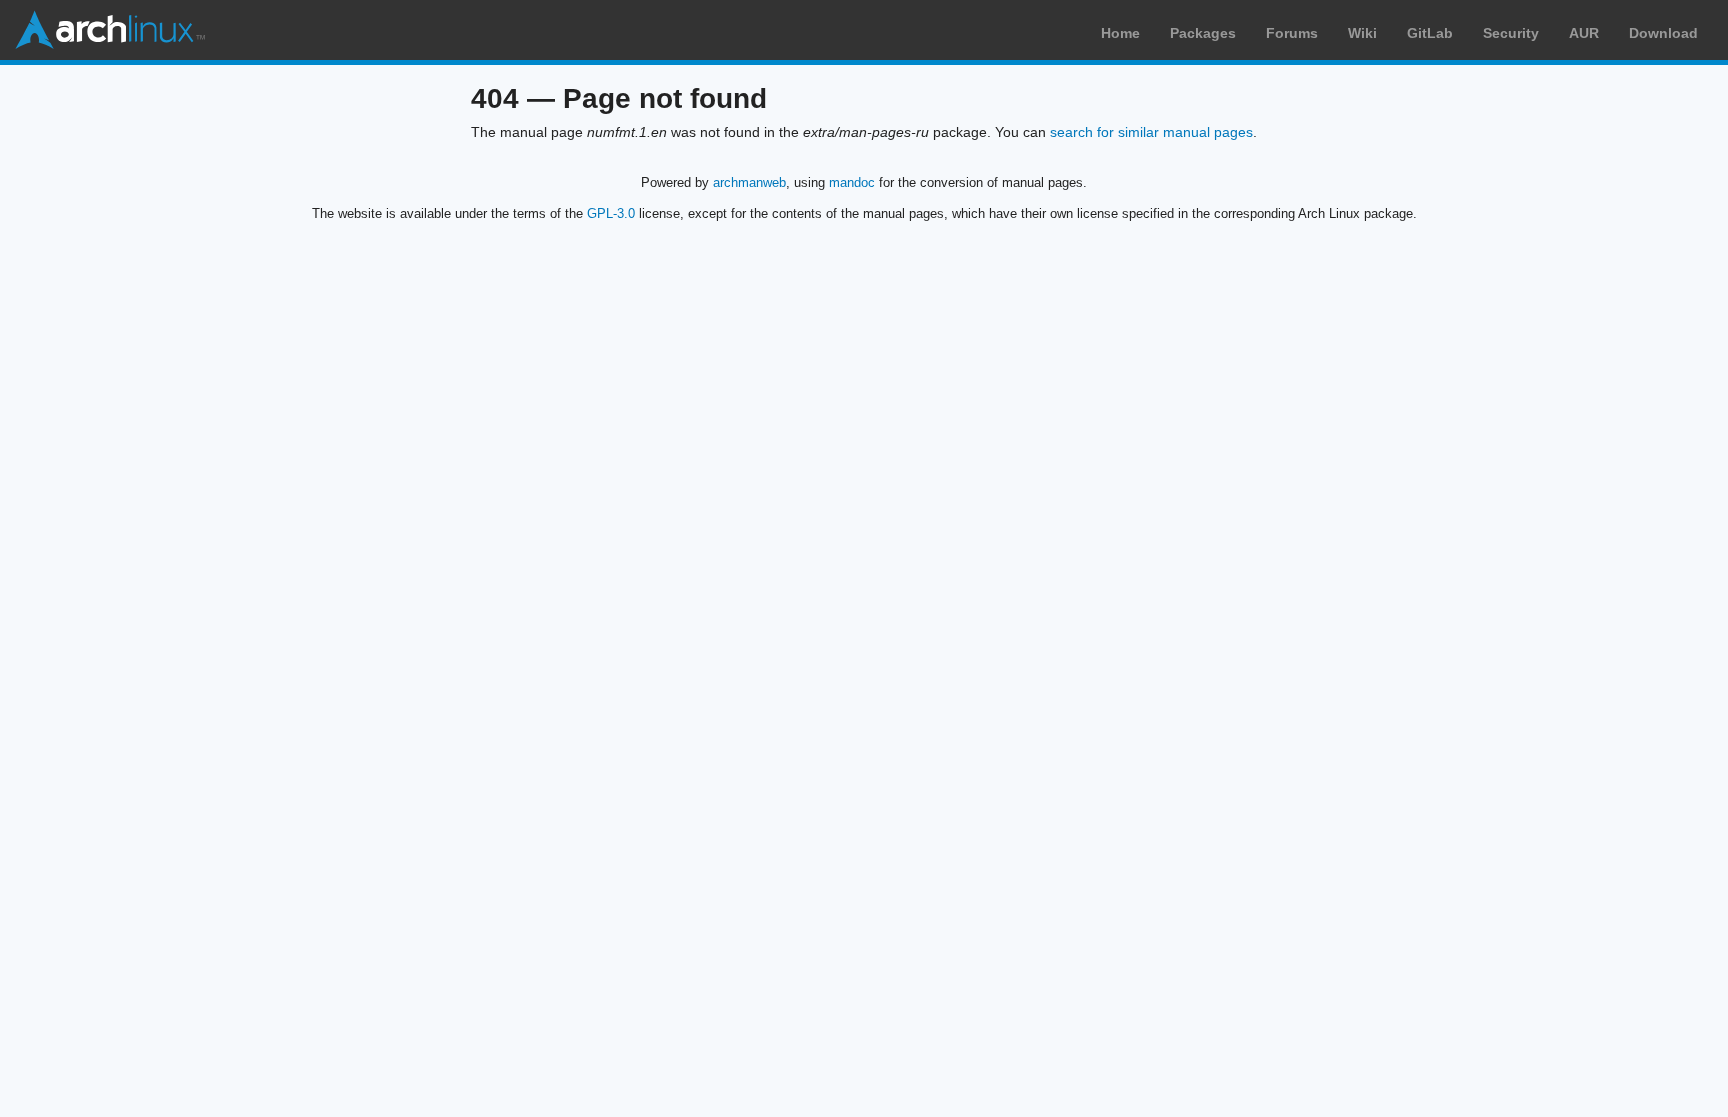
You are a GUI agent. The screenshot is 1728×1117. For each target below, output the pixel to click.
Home (1120, 33)
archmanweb (749, 182)
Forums (1292, 33)
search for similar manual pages (1151, 132)
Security (1511, 33)
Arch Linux (110, 30)
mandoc (852, 182)
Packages (1203, 33)
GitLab (1430, 33)
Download (1663, 33)
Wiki (1362, 33)
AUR (1584, 33)
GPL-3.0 (611, 213)
